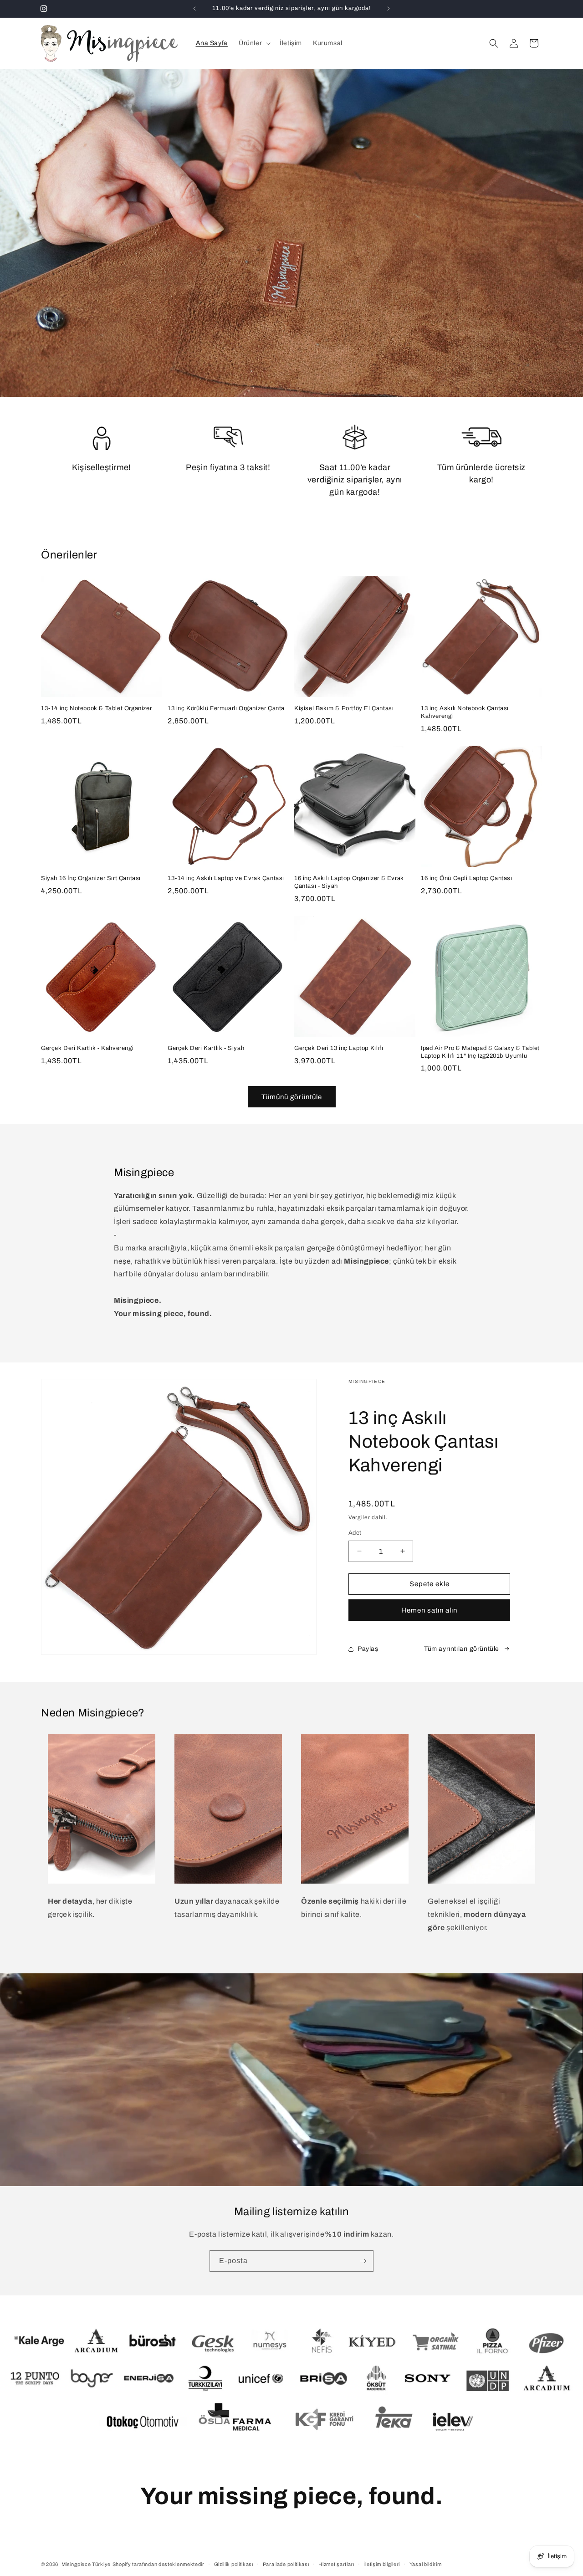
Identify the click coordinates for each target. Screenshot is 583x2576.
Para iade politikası (286, 2564)
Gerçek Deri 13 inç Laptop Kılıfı (339, 1048)
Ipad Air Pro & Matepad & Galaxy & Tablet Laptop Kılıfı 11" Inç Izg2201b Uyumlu (480, 1052)
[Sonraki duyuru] (389, 9)
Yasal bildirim (426, 2564)
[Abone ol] (363, 2261)
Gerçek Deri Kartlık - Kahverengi (87, 1048)
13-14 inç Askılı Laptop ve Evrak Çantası (226, 878)
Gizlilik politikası (234, 2564)
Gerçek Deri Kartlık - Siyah (206, 1048)
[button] (254, 43)
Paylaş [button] (368, 1649)
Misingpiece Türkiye (86, 2564)
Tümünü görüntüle (292, 1097)
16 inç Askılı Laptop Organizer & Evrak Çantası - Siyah (349, 882)
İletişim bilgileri (382, 2564)
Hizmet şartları (336, 2564)
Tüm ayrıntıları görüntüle (462, 1649)
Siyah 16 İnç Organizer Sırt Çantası (91, 878)
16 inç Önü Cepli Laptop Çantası (467, 878)
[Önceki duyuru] (194, 9)
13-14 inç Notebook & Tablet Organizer (96, 708)
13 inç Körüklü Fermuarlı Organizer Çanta (226, 708)
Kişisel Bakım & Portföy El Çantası (344, 708)
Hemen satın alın (429, 1610)
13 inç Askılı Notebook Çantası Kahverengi (465, 712)
